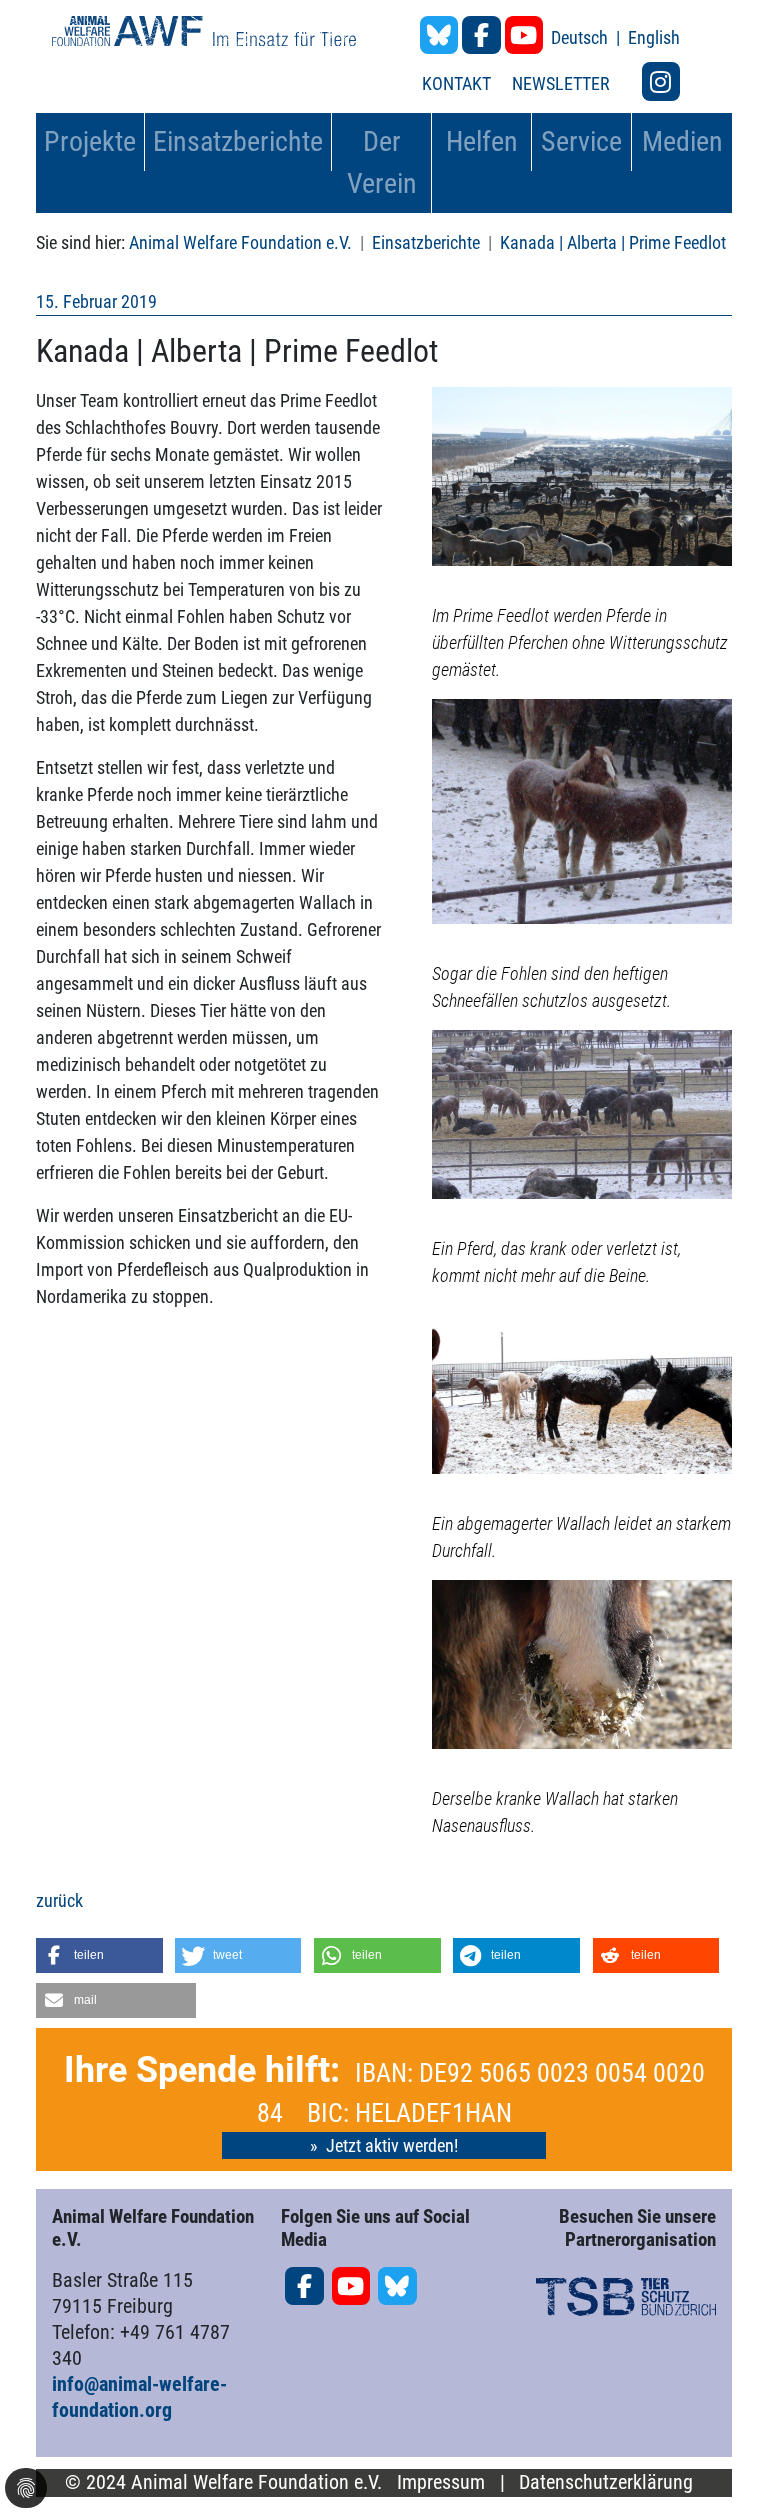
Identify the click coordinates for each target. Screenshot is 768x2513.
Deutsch (581, 37)
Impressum (441, 2482)
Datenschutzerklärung (606, 2482)
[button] (99, 1955)
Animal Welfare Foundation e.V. (240, 242)
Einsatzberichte (426, 242)
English (654, 37)
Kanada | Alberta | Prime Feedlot (613, 242)
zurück (59, 1900)
